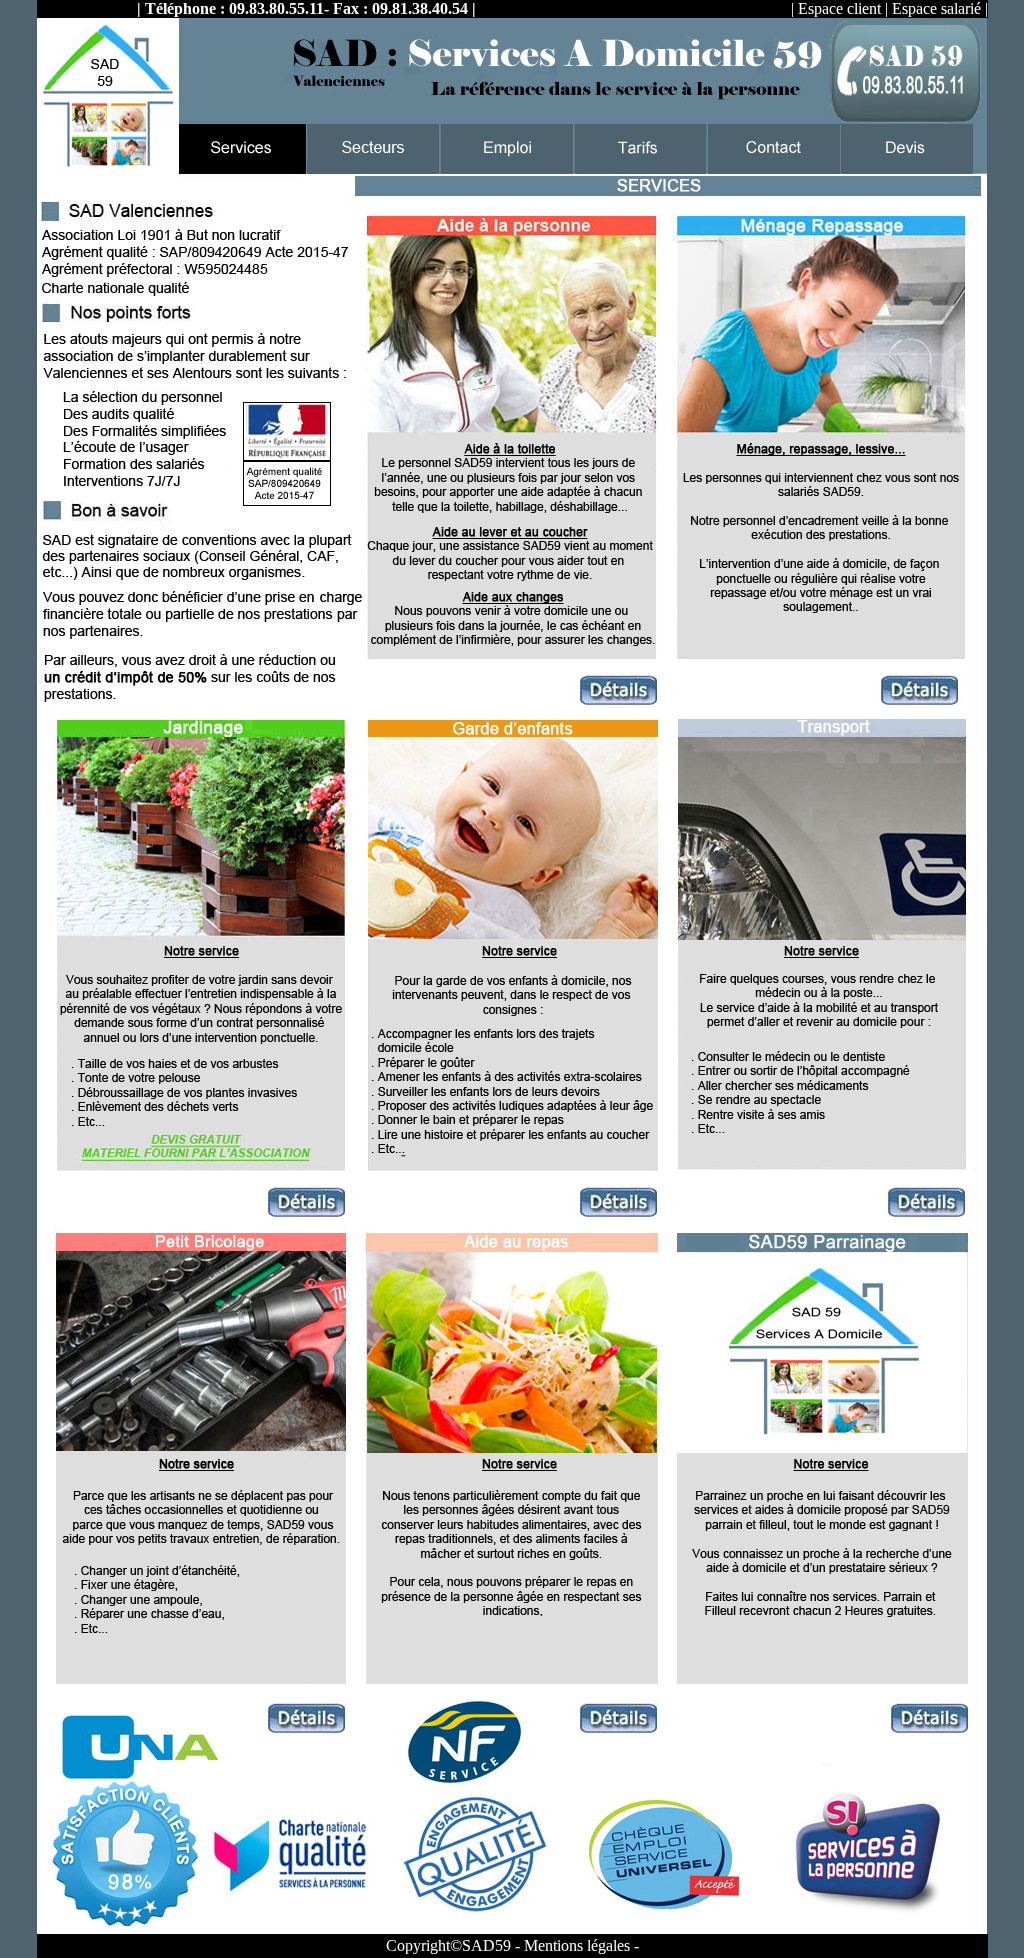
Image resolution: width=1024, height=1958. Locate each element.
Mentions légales (577, 1945)
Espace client (839, 8)
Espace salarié (936, 8)
